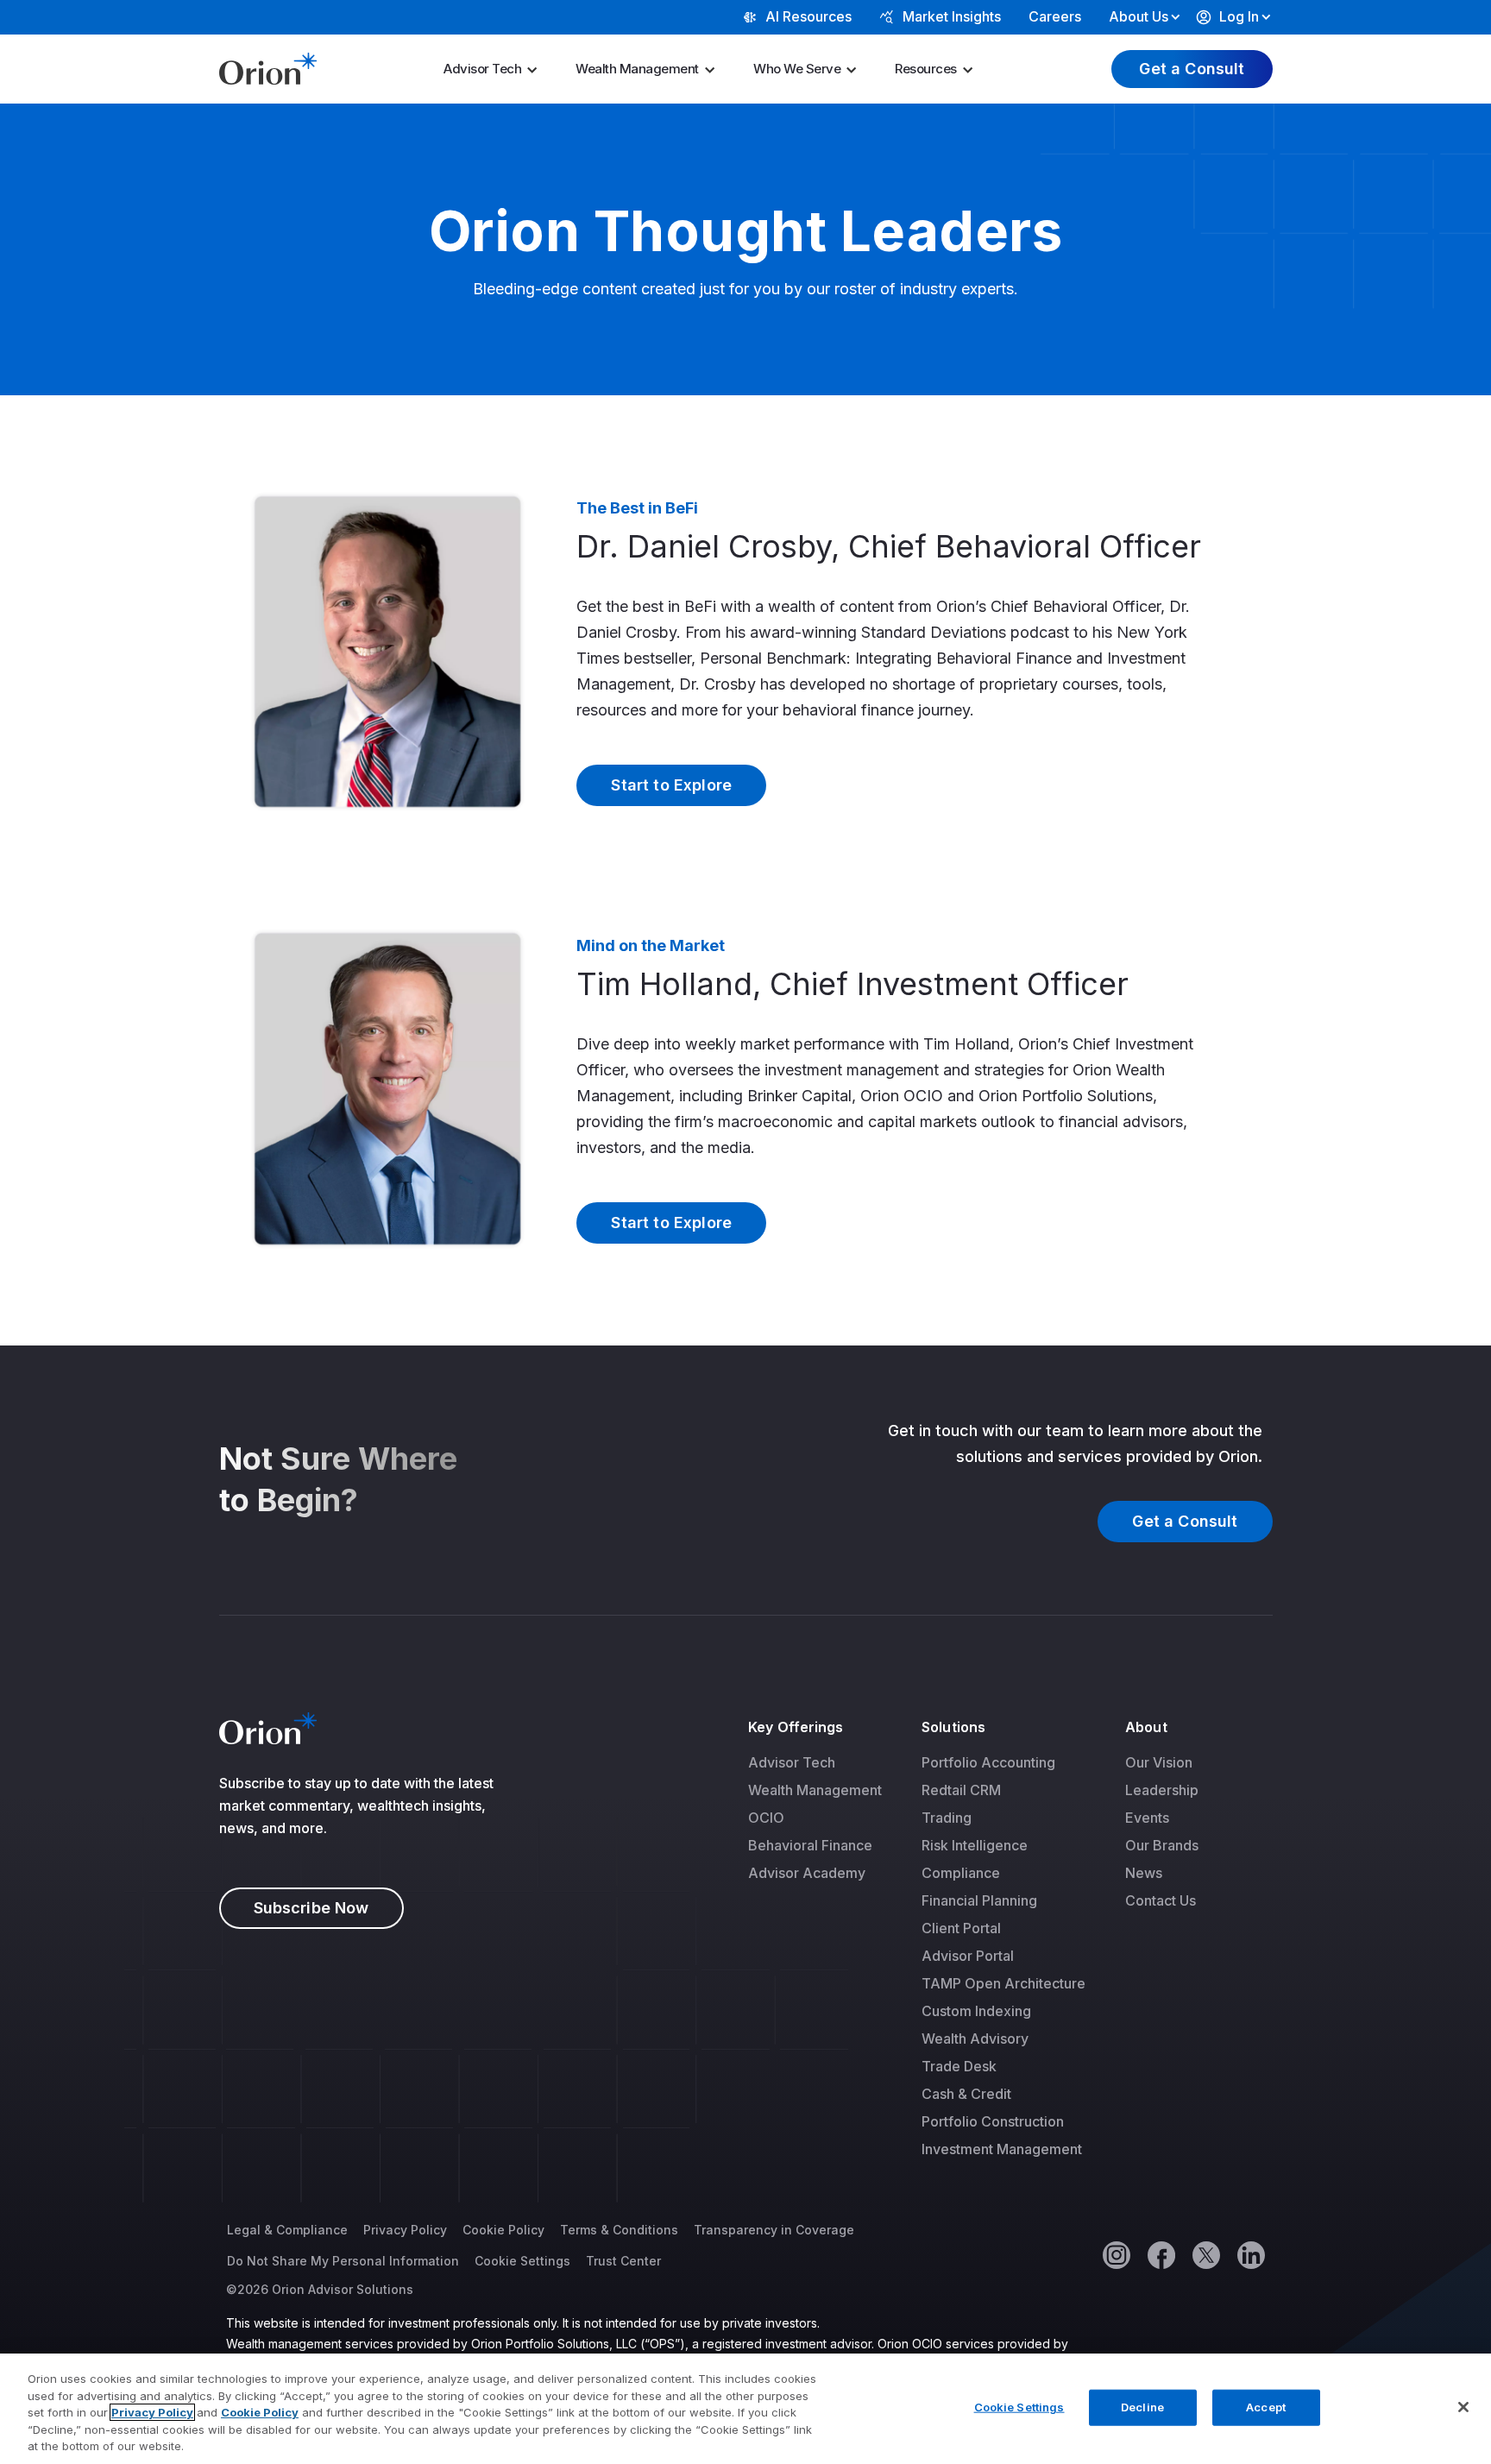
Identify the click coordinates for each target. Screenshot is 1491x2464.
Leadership (1162, 1790)
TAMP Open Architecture (1003, 1983)
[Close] (1463, 2407)
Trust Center (623, 2261)
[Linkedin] (1250, 2254)
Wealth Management (637, 69)
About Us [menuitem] (1139, 16)
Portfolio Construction (993, 2121)
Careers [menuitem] (1055, 16)
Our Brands (1162, 1845)
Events (1147, 1818)
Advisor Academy (807, 1873)
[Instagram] (1116, 2254)
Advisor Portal (968, 1956)
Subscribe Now (311, 1908)
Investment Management (1002, 2149)
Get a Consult (1192, 69)
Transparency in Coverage (774, 2230)
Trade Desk (959, 2066)
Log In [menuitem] (1239, 16)
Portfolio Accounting (988, 1762)
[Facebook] (1161, 2254)
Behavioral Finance (810, 1845)
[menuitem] (496, 69)
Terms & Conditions (619, 2230)
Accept (1266, 2407)
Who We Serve (797, 69)
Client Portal (961, 1928)
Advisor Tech (482, 69)
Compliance (961, 1873)
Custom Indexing (976, 2011)
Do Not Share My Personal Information (343, 2261)
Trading (947, 1818)
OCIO (766, 1818)
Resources (926, 69)
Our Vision (1159, 1762)
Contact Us (1161, 1900)
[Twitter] (1205, 2254)
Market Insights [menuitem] (952, 16)
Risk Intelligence (975, 1845)
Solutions (953, 1727)
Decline (1142, 2407)
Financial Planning (979, 1900)
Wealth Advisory (975, 2039)
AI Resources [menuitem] (808, 16)
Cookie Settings (522, 2261)
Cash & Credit (966, 2094)
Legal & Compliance (287, 2230)
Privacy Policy (405, 2230)
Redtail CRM (961, 1790)
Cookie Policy (503, 2230)
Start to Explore (671, 785)
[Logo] (268, 67)
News (1144, 1873)
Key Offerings (796, 1727)
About (1146, 1727)
